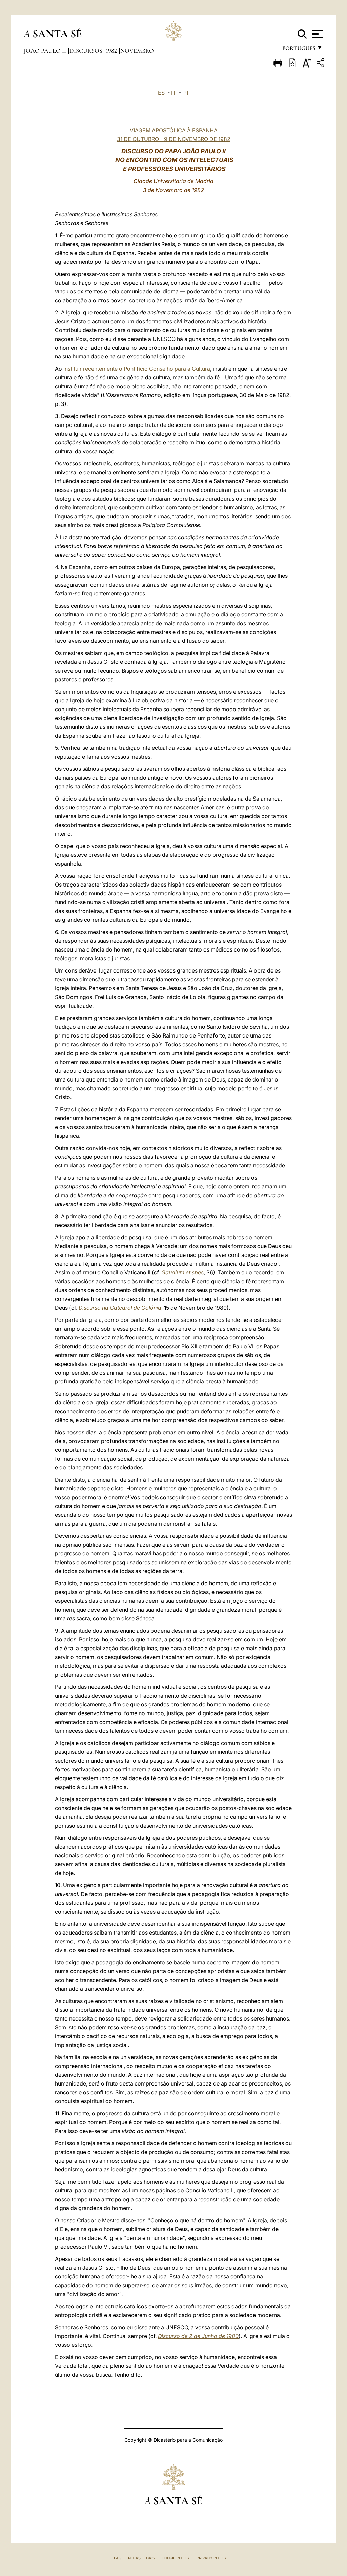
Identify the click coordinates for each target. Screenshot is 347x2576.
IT (173, 93)
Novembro (137, 51)
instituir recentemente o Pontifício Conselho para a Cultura (137, 369)
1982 (112, 51)
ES (161, 93)
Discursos (87, 51)
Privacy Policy (212, 2558)
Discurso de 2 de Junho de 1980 (198, 2336)
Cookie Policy (176, 2558)
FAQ (118, 2558)
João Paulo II (46, 51)
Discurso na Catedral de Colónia (120, 1308)
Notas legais (141, 2558)
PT (186, 93)
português (299, 50)
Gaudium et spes (182, 1272)
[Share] (321, 64)
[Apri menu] (317, 34)
